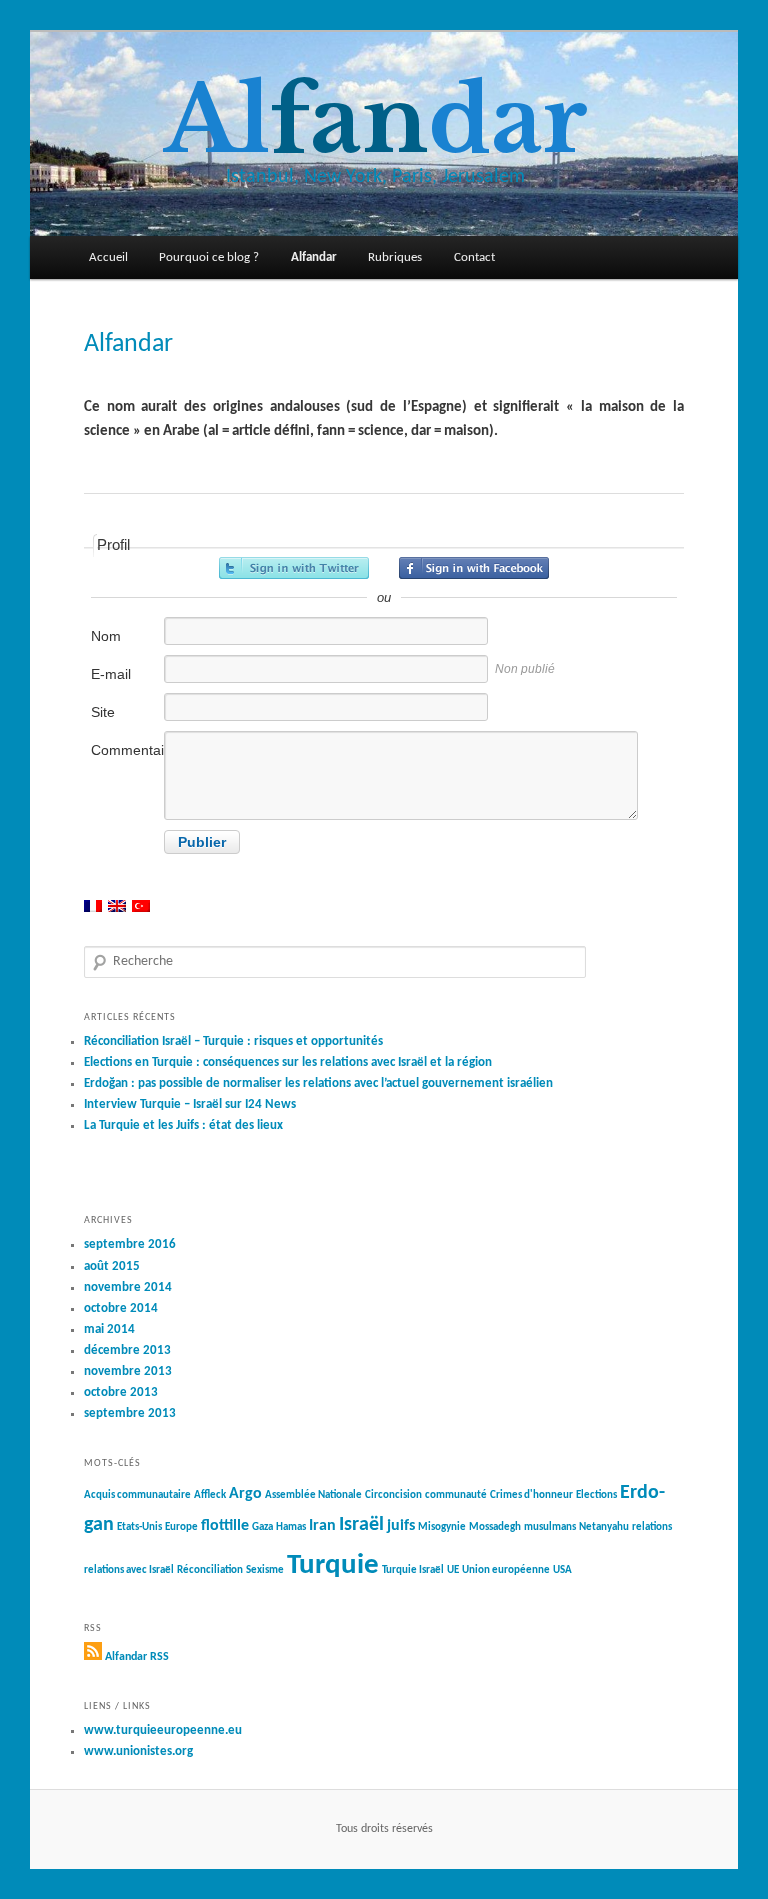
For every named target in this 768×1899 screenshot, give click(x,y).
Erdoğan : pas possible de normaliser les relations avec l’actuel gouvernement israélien (318, 1083)
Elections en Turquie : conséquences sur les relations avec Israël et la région (288, 1062)
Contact (474, 257)
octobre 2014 (121, 1308)
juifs (401, 1526)
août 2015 (112, 1266)
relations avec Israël (129, 1570)
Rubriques (395, 257)
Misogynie (442, 1527)
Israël (361, 1525)
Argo (245, 1494)
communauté (456, 1495)
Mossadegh (495, 1527)
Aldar (376, 120)
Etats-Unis (139, 1527)
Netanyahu (604, 1527)
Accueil (108, 257)
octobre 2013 (121, 1392)
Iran (322, 1526)
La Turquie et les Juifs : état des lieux (183, 1125)
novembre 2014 (128, 1287)
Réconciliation (210, 1570)
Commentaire (126, 750)
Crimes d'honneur (531, 1495)
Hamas (291, 1527)
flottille (225, 1526)
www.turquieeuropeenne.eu (163, 1730)
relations (652, 1527)
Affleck (210, 1495)
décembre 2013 (127, 1350)
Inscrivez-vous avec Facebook (474, 568)
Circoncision (393, 1495)
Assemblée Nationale (313, 1495)
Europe (181, 1527)
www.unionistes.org (138, 1751)
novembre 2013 (128, 1371)
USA (562, 1570)
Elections (596, 1495)
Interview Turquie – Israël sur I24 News (190, 1104)
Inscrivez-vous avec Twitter (294, 568)
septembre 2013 (130, 1413)
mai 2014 (109, 1329)
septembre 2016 (130, 1244)
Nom (106, 636)
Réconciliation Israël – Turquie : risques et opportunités (233, 1041)
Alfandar (314, 257)
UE (453, 1570)
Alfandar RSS (137, 1657)
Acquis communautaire (137, 1495)
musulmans (550, 1527)
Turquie (333, 1565)
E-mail (111, 674)
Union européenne (506, 1570)
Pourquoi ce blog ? (209, 257)
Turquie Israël (413, 1570)
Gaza (262, 1527)
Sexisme (265, 1570)
